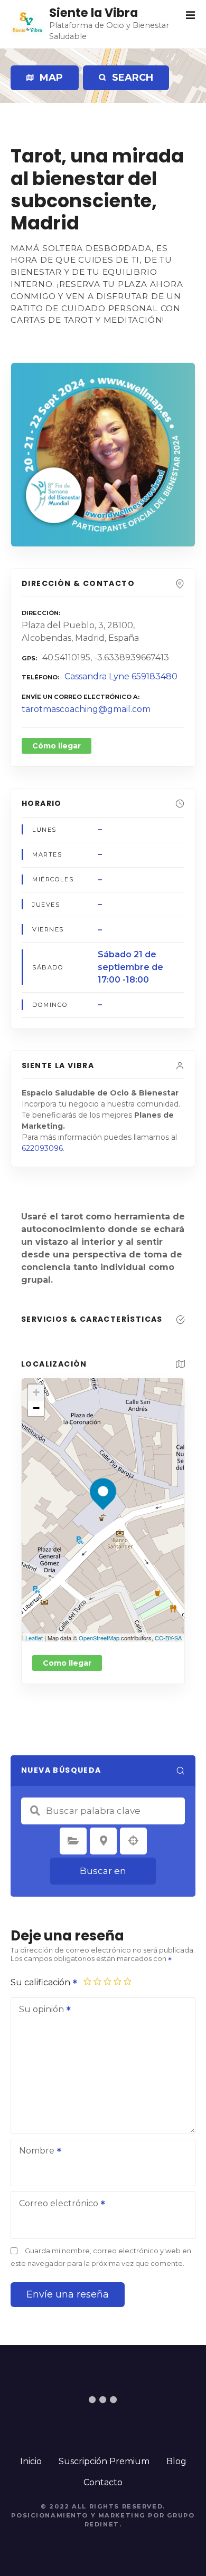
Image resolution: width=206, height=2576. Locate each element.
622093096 (42, 1148)
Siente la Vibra (93, 13)
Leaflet (34, 1638)
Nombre (34, 2152)
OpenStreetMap (99, 1638)
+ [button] (36, 1392)
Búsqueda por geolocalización (134, 1841)
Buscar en (103, 1871)
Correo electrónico (56, 2204)
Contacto (103, 2482)
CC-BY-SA (168, 1638)
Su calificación (41, 1982)
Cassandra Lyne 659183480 (121, 676)
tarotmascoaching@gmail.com (86, 709)
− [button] (36, 1408)
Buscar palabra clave (35, 1811)
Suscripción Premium (104, 2461)
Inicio (31, 2461)
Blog (176, 2461)
